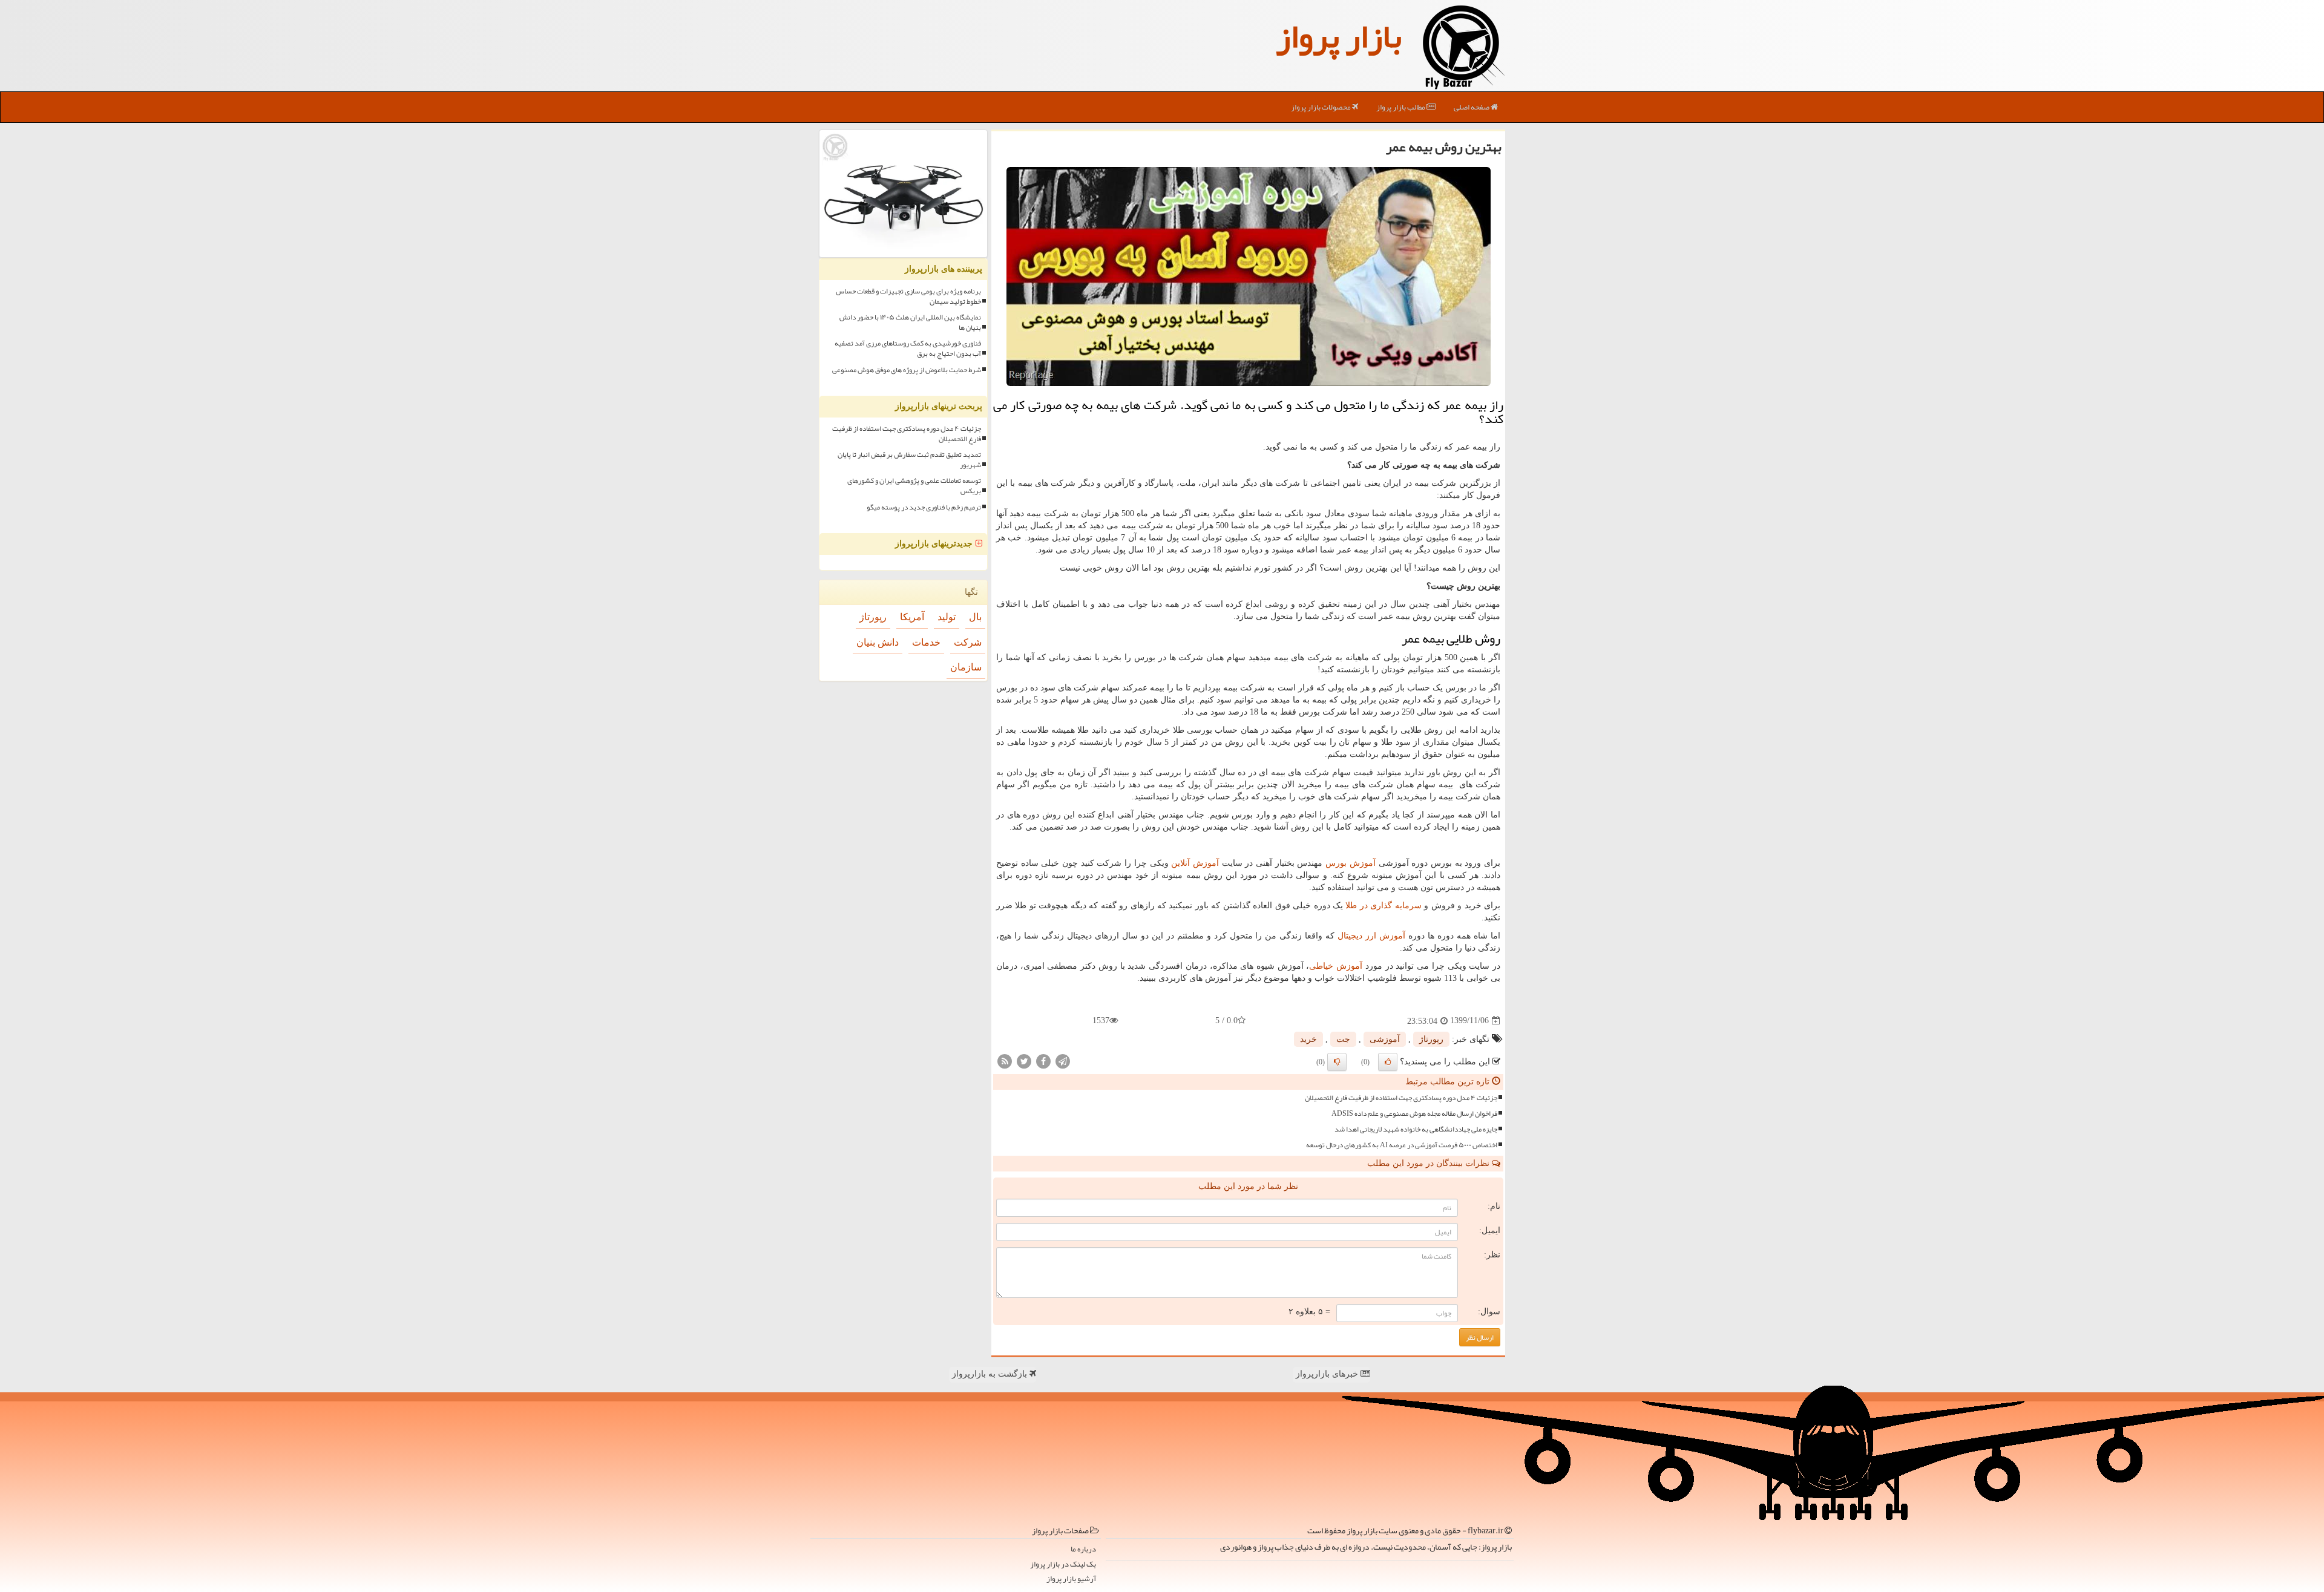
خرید (1308, 1039)
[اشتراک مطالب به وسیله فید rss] (1005, 1060)
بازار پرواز (1339, 36)
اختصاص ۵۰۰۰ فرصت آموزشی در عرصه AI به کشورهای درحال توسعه (1402, 1145)
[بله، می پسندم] (1388, 1062)
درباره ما (1083, 1549)
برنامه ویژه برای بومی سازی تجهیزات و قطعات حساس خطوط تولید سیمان (908, 296)
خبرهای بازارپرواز (1328, 1374)
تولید (947, 617)
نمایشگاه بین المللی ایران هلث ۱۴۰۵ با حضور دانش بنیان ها (910, 323)
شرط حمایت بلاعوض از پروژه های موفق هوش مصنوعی (907, 370)
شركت (968, 642)
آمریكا (912, 617)
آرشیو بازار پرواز (1071, 1579)
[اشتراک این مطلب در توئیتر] (1024, 1060)
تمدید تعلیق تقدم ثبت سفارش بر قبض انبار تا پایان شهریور (909, 460)
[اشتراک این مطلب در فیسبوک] (1043, 1060)
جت (1343, 1039)
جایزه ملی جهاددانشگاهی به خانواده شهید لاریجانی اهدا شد (1416, 1129)
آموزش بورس (1351, 863)
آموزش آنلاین (1195, 863)
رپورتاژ (1431, 1039)
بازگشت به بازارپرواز (991, 1374)
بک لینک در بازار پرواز (1063, 1564)
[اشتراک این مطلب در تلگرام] (1063, 1060)
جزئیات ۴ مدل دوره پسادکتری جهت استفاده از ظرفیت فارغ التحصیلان (1401, 1098)
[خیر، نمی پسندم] (1337, 1062)
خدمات (926, 642)
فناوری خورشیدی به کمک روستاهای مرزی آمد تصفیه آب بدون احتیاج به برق (908, 349)
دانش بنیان (878, 642)
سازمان (966, 667)
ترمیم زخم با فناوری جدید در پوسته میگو (924, 507)
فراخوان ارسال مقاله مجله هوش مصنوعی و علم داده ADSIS (1414, 1114)
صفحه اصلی (1472, 107)
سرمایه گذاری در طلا (1383, 906)
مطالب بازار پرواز (1401, 107)
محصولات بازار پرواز (1321, 107)
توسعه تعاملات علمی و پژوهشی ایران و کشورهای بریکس (914, 486)
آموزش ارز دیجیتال (1371, 936)
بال (975, 617)
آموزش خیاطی (1336, 966)
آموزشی (1385, 1039)
